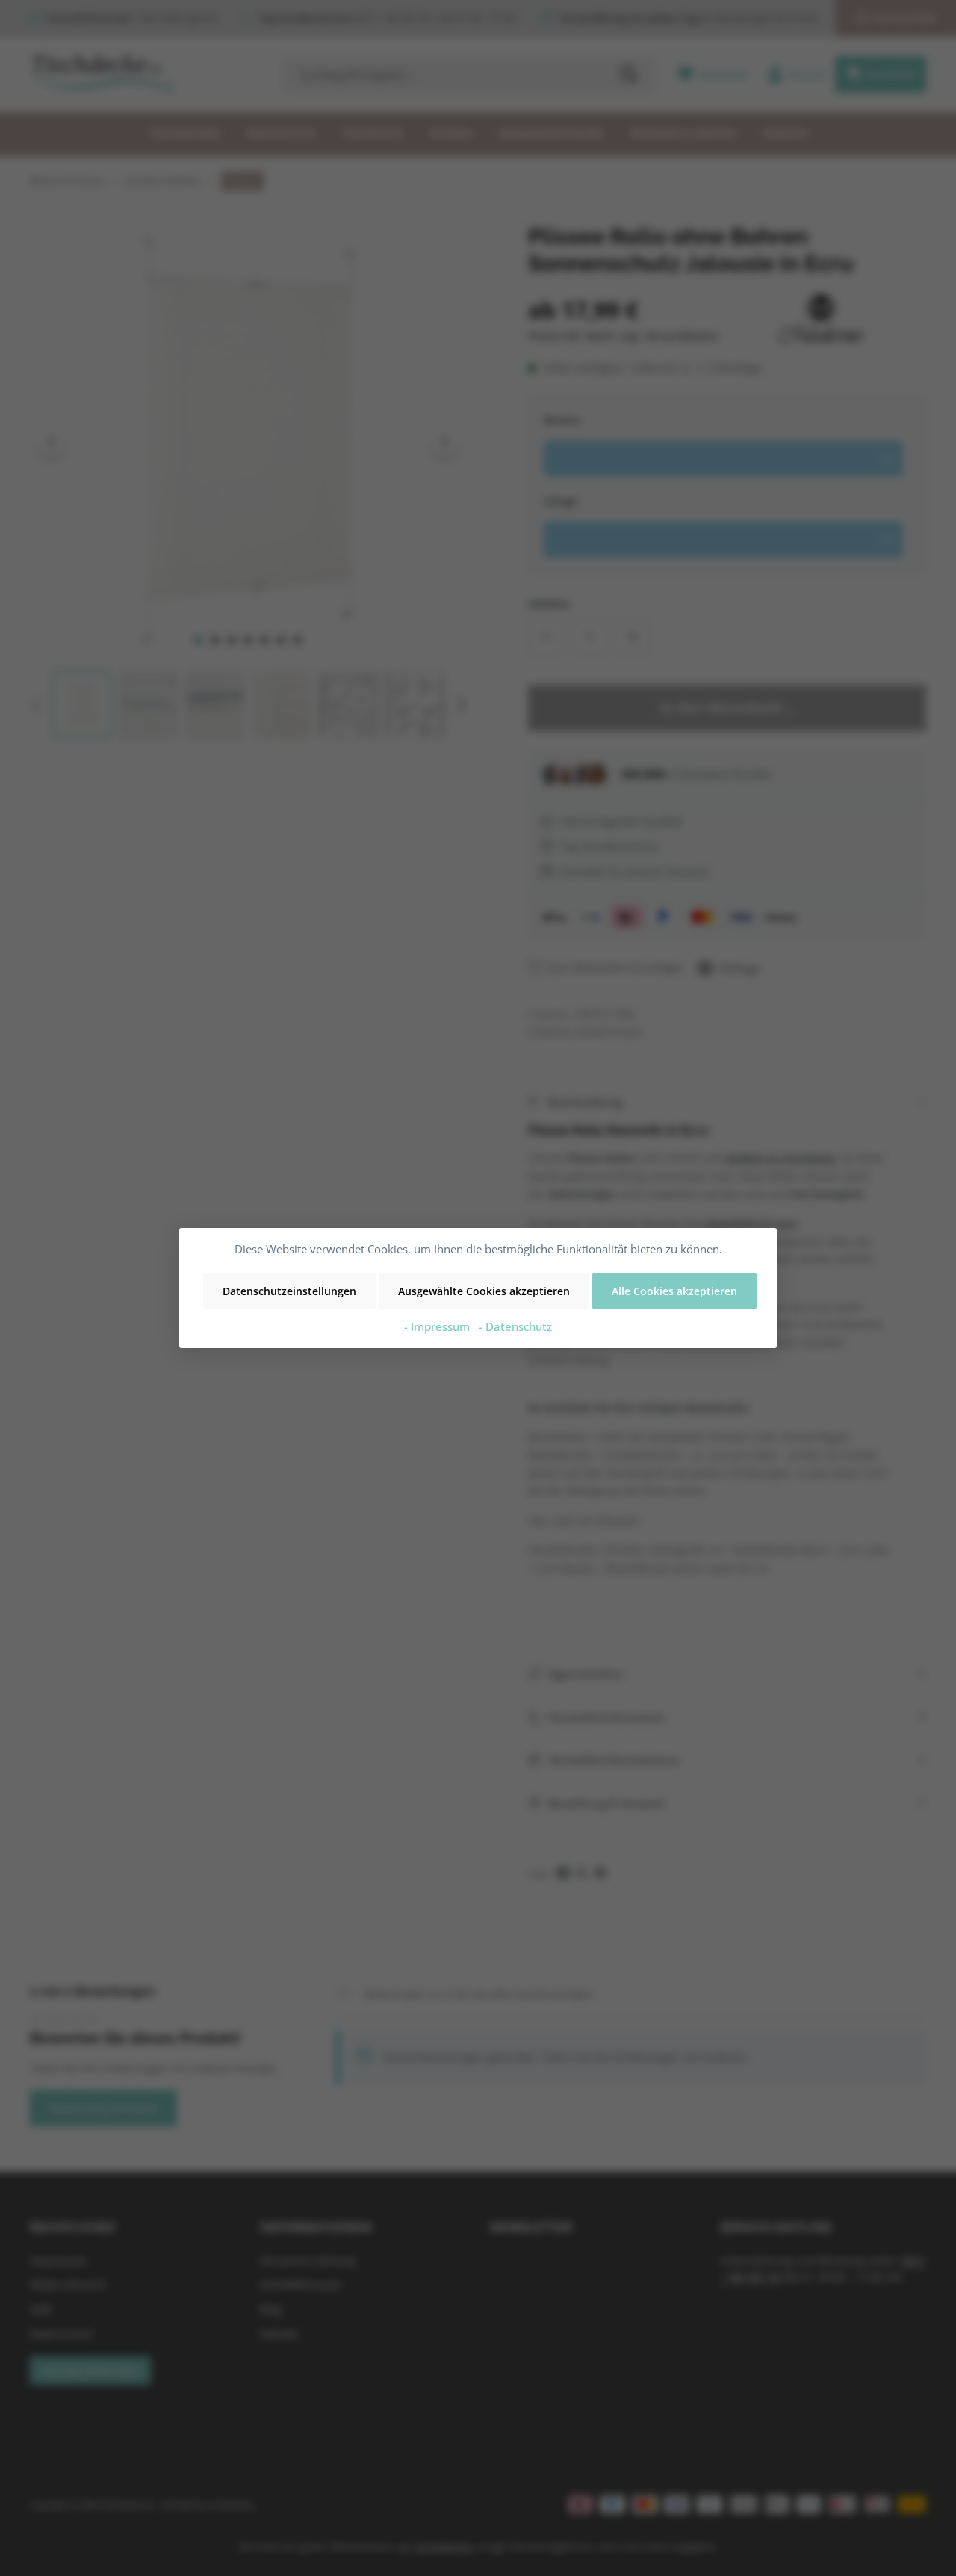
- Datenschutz (515, 1326)
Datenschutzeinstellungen (289, 1291)
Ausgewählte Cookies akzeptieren (484, 1291)
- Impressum (438, 1326)
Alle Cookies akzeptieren (674, 1291)
